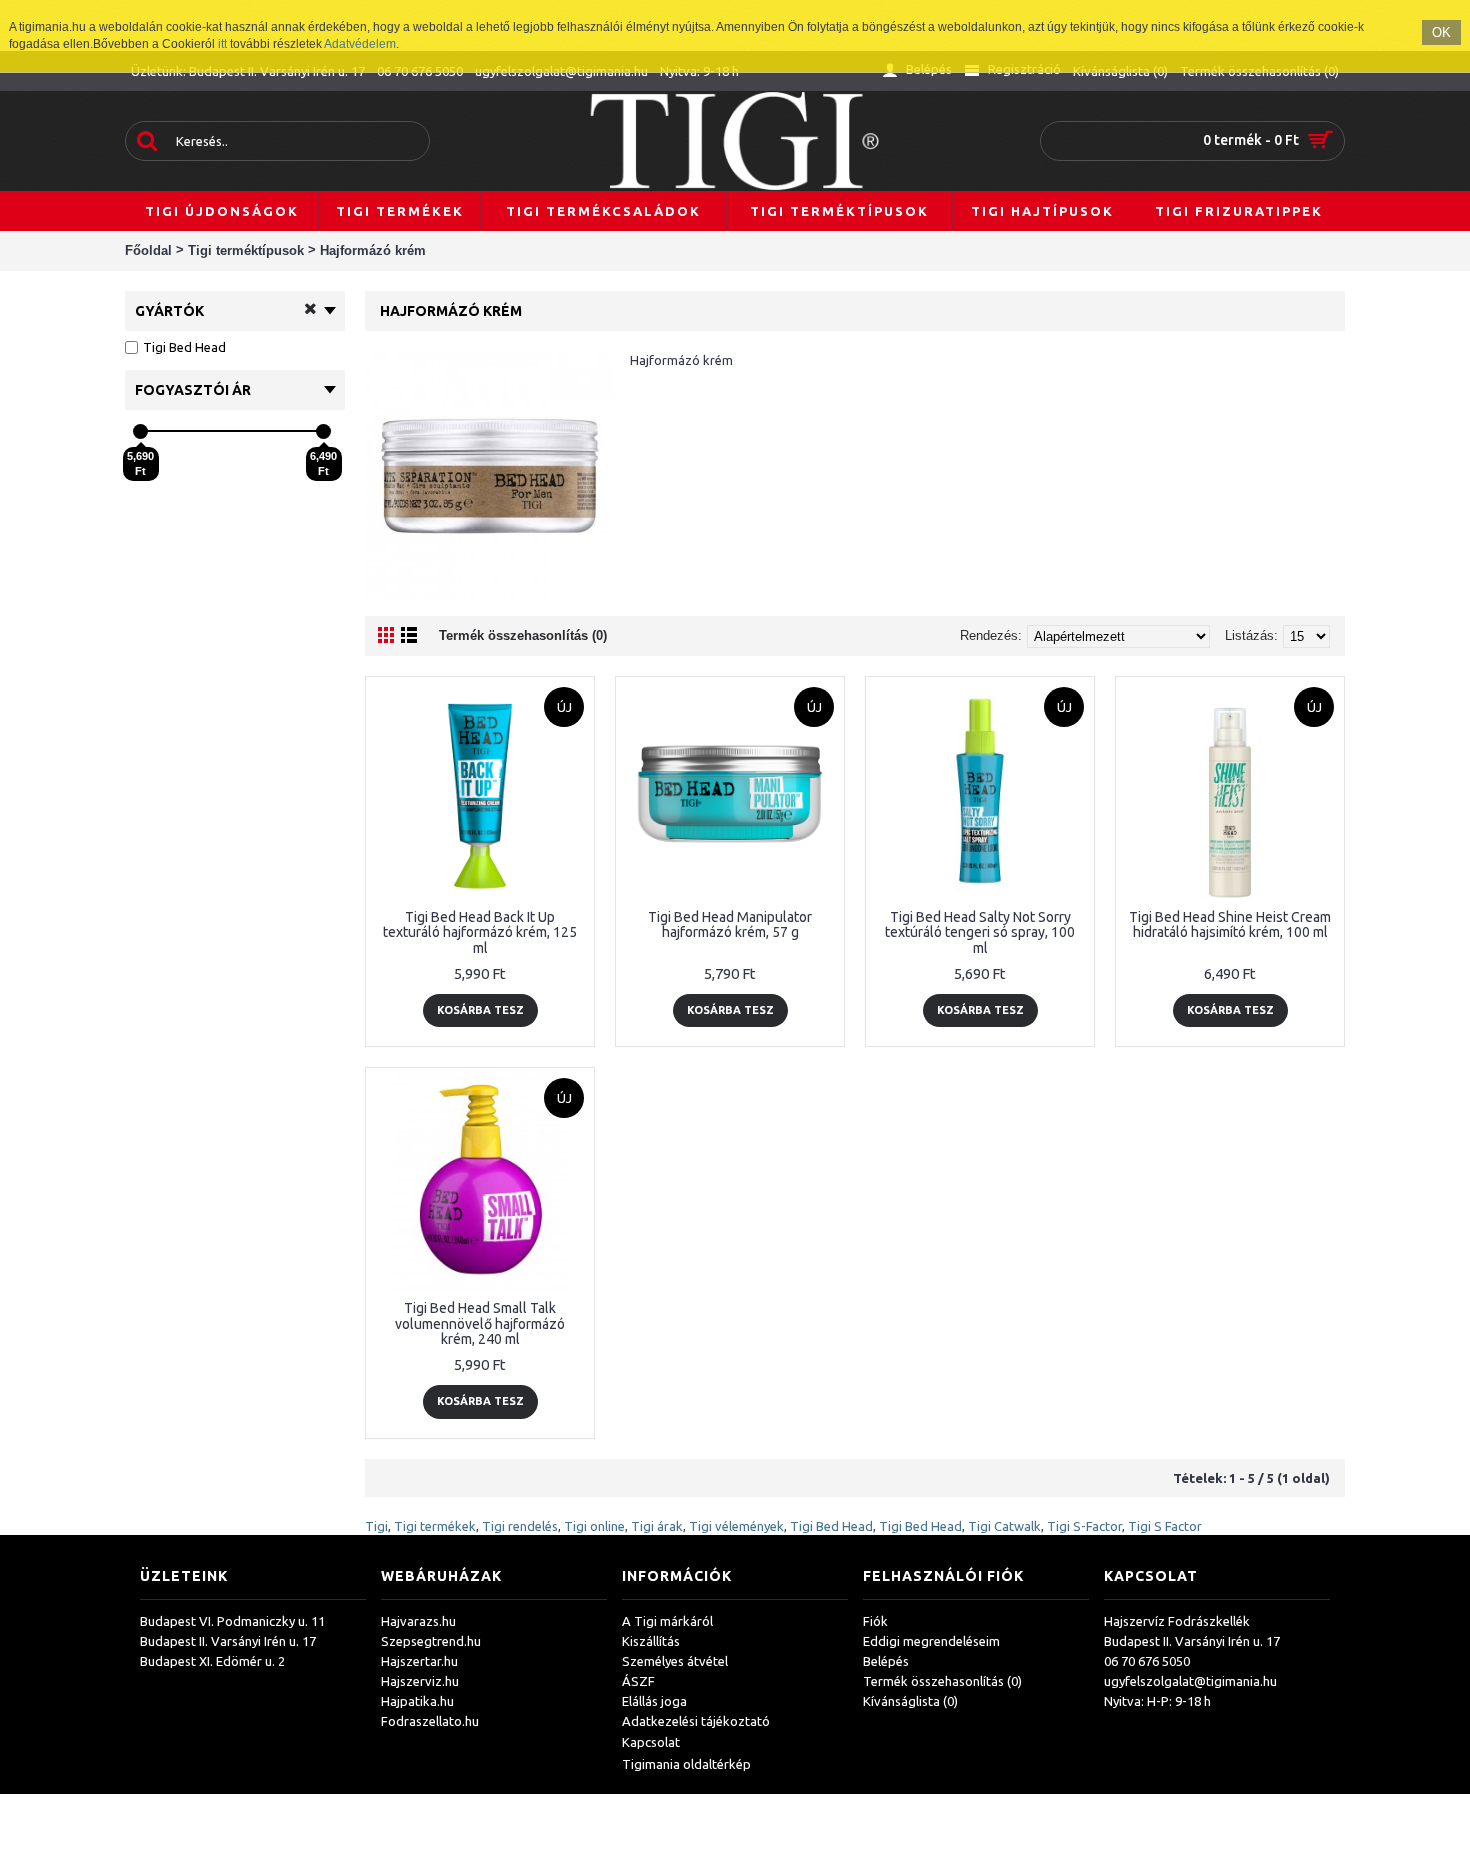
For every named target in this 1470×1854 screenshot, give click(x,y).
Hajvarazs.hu (418, 1621)
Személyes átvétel (675, 1661)
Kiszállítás (651, 1641)
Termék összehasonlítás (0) (523, 635)
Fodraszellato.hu (430, 1721)
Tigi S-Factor (1084, 1526)
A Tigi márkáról (667, 1621)
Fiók (875, 1621)
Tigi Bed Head (831, 1526)
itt (222, 44)
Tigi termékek (435, 1526)
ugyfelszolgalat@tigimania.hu (1190, 1681)
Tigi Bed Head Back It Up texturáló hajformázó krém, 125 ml (480, 932)
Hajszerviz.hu (420, 1681)
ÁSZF (638, 1681)
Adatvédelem (360, 44)
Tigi (376, 1526)
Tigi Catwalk (1004, 1526)
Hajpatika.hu (417, 1701)
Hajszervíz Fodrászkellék (1177, 1621)
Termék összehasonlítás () (942, 1681)
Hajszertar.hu (419, 1661)
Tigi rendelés (520, 1526)
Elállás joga (654, 1701)
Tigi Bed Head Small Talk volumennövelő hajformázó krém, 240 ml (480, 1323)
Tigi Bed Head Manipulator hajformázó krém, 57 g (730, 924)
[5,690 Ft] (140, 431)
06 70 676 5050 (1147, 1661)
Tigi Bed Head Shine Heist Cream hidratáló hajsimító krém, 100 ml (1230, 924)
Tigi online (594, 1526)
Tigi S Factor (1165, 1526)
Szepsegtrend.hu (431, 1641)
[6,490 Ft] (323, 431)
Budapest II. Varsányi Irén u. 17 (228, 1641)
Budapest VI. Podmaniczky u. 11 (232, 1621)
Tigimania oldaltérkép (686, 1764)
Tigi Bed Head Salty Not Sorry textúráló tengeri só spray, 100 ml (980, 932)
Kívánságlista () (910, 1701)
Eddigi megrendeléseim (931, 1641)
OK (1441, 32)
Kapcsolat (651, 1742)
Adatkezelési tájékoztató (696, 1721)
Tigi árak (657, 1526)
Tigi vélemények (736, 1526)
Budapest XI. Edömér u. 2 (212, 1661)
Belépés (886, 1661)
